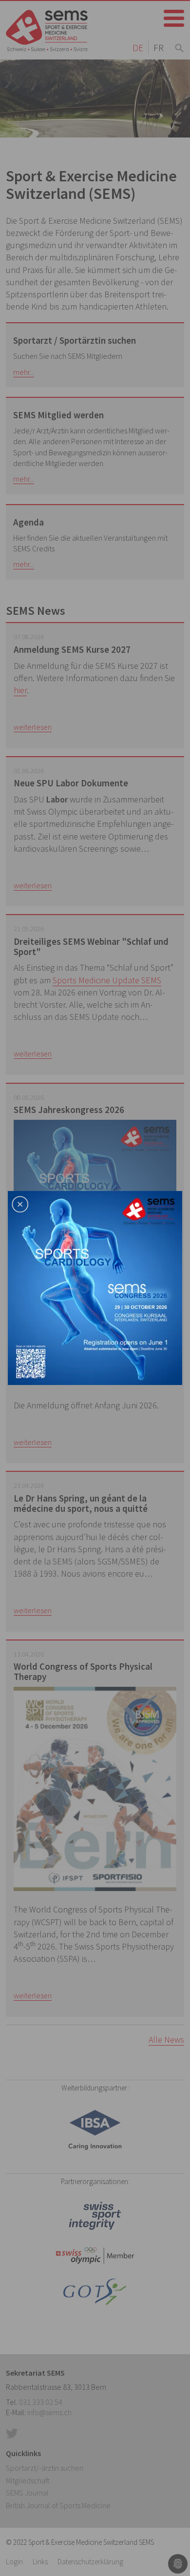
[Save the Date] (95, 1287)
